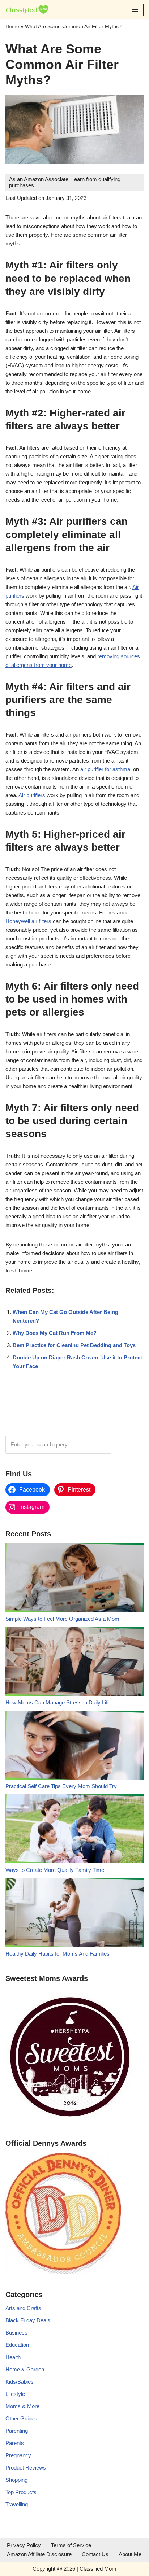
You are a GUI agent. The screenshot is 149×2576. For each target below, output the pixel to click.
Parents (15, 2443)
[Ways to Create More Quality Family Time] (74, 1830)
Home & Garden (25, 2369)
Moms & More (22, 2406)
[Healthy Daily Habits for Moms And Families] (74, 1914)
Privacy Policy (24, 2545)
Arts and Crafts (23, 2308)
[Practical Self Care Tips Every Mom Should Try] (74, 1746)
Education (17, 2345)
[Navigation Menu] (135, 10)
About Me (130, 2554)
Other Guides (21, 2418)
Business (16, 2333)
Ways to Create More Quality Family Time (55, 1870)
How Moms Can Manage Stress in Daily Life (58, 1702)
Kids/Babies (20, 2382)
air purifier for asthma (105, 769)
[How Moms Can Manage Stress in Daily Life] (74, 1663)
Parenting (17, 2431)
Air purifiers (32, 795)
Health (13, 2357)
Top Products (21, 2492)
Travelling (17, 2504)
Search (129, 1444)
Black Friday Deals (28, 2320)
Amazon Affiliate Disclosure (39, 2554)
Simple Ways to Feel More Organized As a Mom (62, 1619)
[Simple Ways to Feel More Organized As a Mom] (74, 1579)
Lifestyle (15, 2394)
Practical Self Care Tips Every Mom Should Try (61, 1786)
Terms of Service (71, 2545)
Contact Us (95, 2554)
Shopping (16, 2480)
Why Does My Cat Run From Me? (55, 1333)
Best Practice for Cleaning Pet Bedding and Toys (74, 1345)
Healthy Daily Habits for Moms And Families (58, 1954)
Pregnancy (18, 2455)
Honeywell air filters (28, 921)
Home (12, 26)
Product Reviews (26, 2468)
